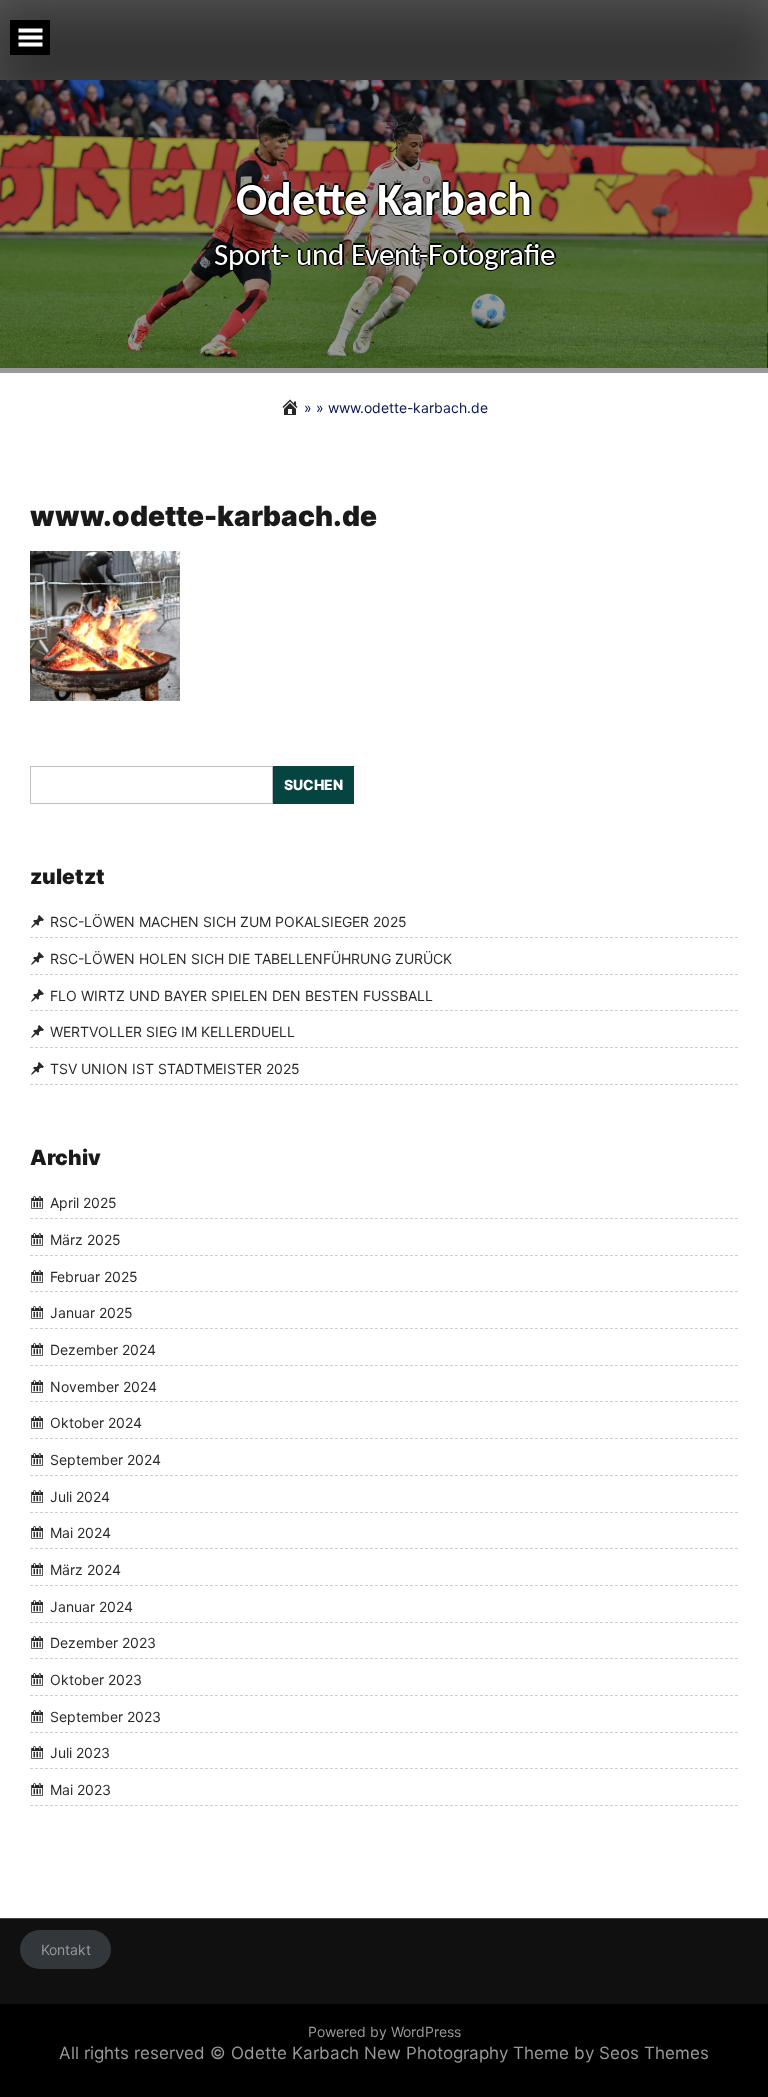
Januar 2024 (91, 1606)
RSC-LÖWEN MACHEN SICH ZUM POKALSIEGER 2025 (228, 921)
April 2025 (83, 1202)
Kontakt (66, 1949)
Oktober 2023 (96, 1679)
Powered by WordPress (384, 2031)
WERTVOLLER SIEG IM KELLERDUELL (172, 1031)
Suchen (313, 784)
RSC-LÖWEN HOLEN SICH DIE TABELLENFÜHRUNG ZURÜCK (251, 958)
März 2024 (85, 1569)
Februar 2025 (94, 1276)
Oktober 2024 (96, 1422)
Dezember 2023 (103, 1643)
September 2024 (105, 1459)
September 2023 (105, 1716)
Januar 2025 (91, 1312)
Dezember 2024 (103, 1349)
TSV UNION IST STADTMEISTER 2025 (175, 1068)
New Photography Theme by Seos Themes (536, 2053)
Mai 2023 (80, 1789)
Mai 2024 (80, 1533)
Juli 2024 (80, 1496)
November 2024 (103, 1386)
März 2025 (85, 1239)
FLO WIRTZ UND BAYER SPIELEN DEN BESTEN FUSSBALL (241, 995)
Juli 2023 (80, 1753)
